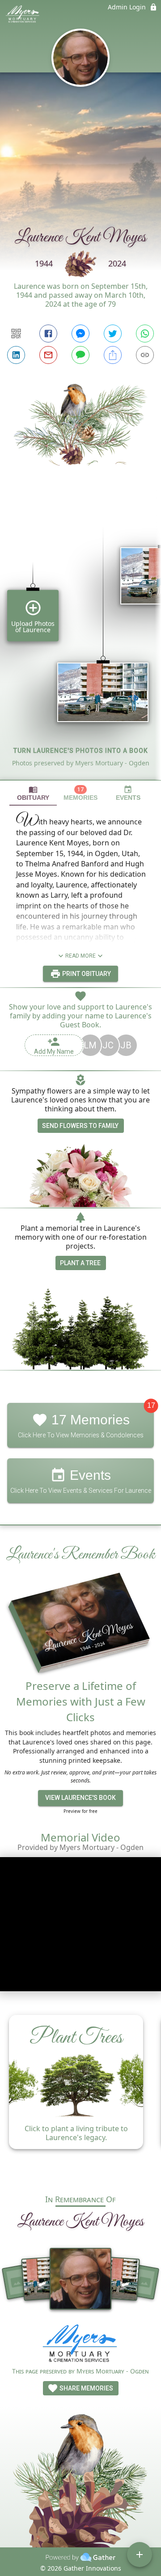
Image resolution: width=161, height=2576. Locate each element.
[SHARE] (113, 355)
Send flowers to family (80, 1126)
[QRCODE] (16, 334)
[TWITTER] (113, 334)
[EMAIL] (48, 355)
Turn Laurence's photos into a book (81, 751)
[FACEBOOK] (48, 334)
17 (151, 1406)
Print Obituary (86, 974)
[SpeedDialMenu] (140, 2555)
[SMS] (80, 355)
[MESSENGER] (80, 334)
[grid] (80, 638)
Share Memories (86, 2388)
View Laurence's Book (80, 1798)
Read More (80, 956)
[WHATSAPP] (145, 334)
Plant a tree (80, 1263)
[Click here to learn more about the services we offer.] (80, 2345)
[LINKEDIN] (16, 355)
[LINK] (145, 355)
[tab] (33, 793)
